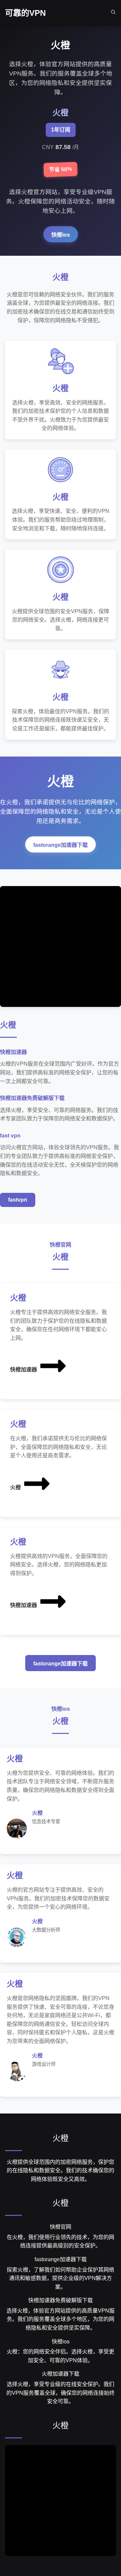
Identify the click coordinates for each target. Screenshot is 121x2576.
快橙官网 (61, 2227)
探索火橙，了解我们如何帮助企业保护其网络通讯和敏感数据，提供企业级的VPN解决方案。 (61, 2278)
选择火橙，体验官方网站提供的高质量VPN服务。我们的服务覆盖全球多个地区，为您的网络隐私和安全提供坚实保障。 (61, 2319)
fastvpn (18, 1200)
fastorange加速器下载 (61, 845)
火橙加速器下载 (61, 2374)
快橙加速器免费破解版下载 (61, 2300)
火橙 (15, 1487)
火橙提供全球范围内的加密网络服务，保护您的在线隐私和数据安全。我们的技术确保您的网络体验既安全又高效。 (61, 2171)
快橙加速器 (24, 1370)
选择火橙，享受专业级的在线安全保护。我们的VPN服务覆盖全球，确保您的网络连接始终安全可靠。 (61, 2393)
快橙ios (61, 235)
